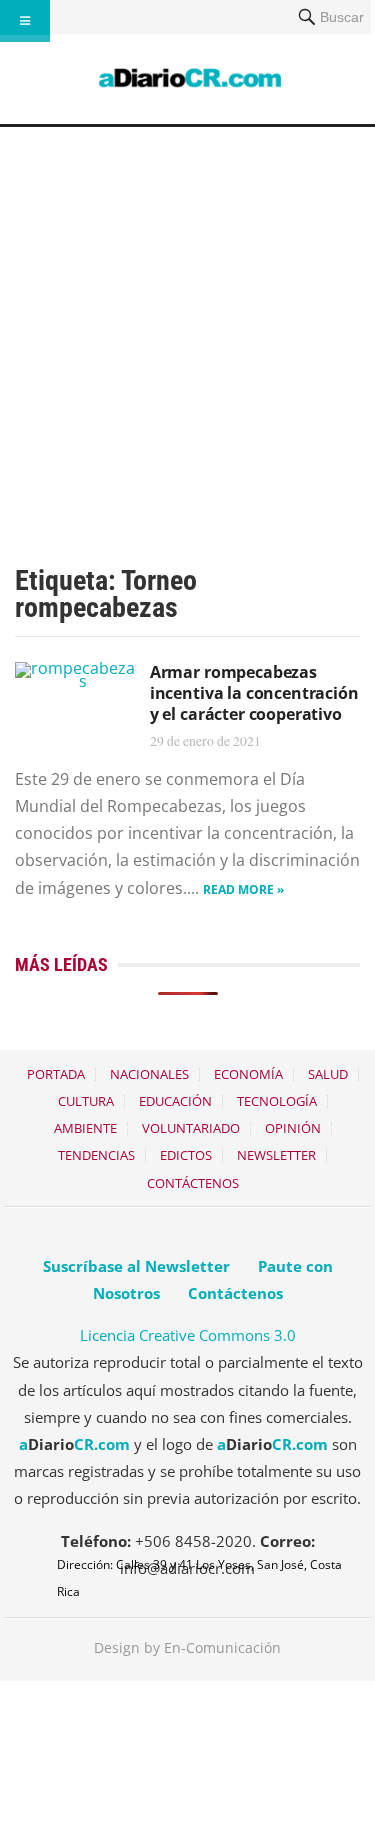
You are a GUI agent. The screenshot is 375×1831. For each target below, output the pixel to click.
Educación (175, 1101)
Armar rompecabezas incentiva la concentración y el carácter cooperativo (254, 693)
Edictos (186, 1155)
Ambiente (85, 1128)
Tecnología (277, 1101)
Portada (56, 1074)
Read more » (243, 889)
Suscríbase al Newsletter (136, 1266)
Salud (328, 1074)
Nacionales (149, 1074)
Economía (248, 1074)
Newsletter (276, 1155)
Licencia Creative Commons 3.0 (188, 1335)
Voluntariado (191, 1128)
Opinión (293, 1128)
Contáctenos (193, 1183)
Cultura (86, 1101)
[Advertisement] (187, 324)
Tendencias (96, 1155)
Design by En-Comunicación (187, 1647)
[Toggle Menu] (25, 21)
